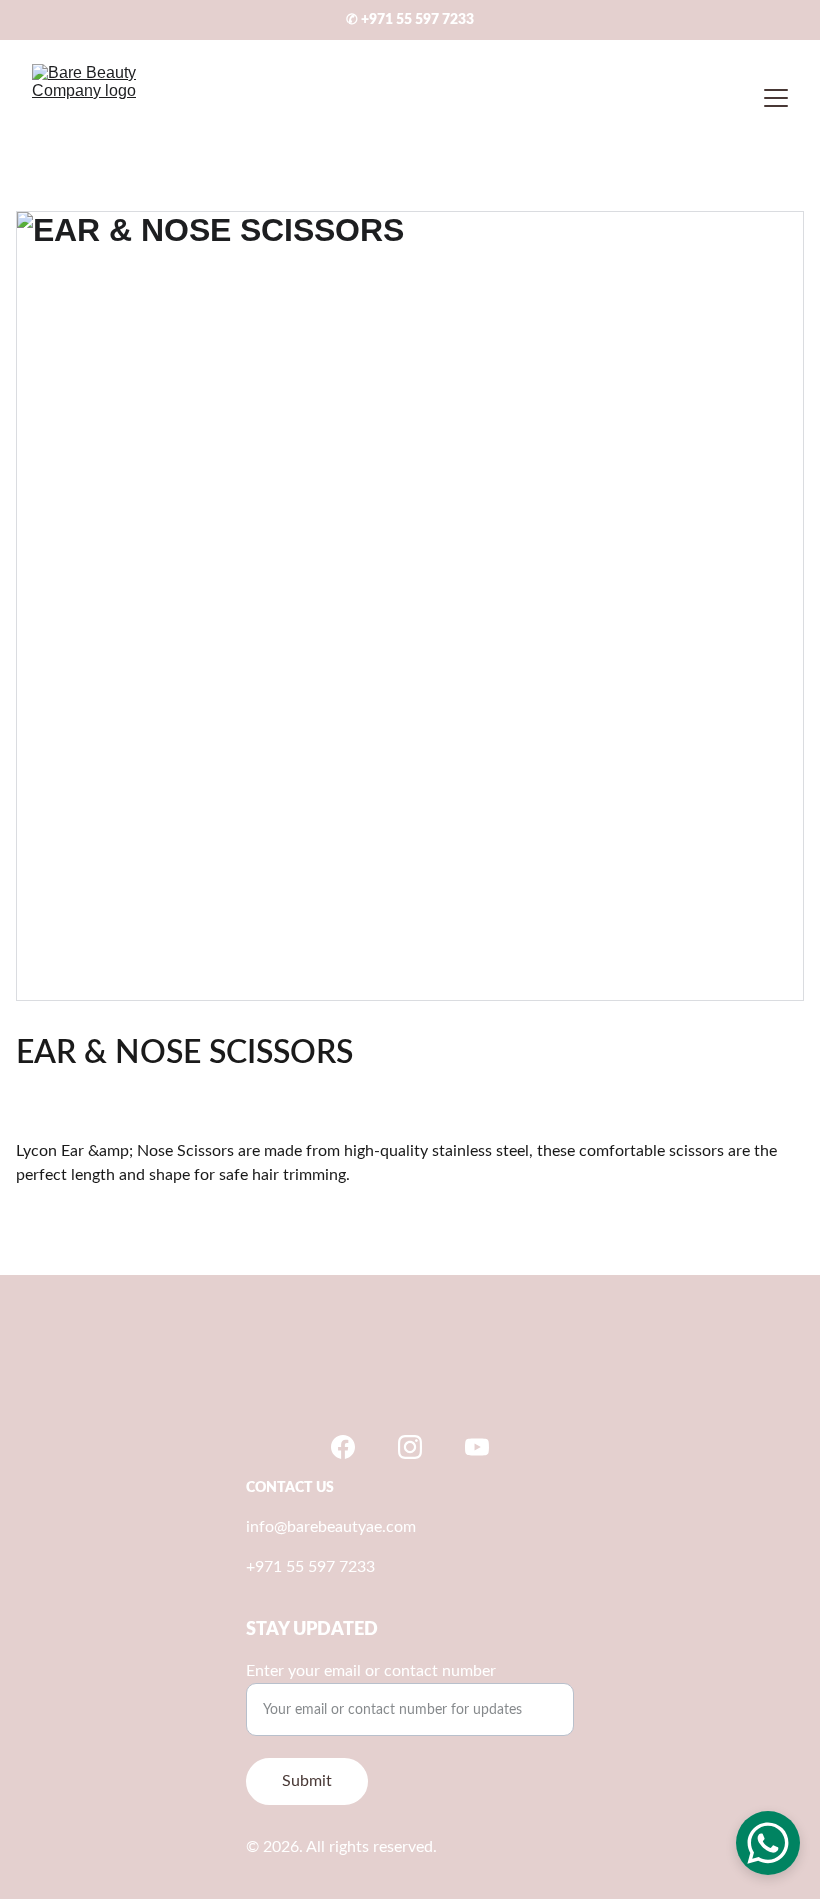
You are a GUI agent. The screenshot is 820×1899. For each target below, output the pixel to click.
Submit (307, 1781)
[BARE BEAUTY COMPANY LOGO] (409, 1376)
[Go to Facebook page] (343, 1447)
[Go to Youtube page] (477, 1447)
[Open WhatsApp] (768, 1843)
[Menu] (776, 98)
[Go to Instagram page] (410, 1447)
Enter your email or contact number (371, 1671)
